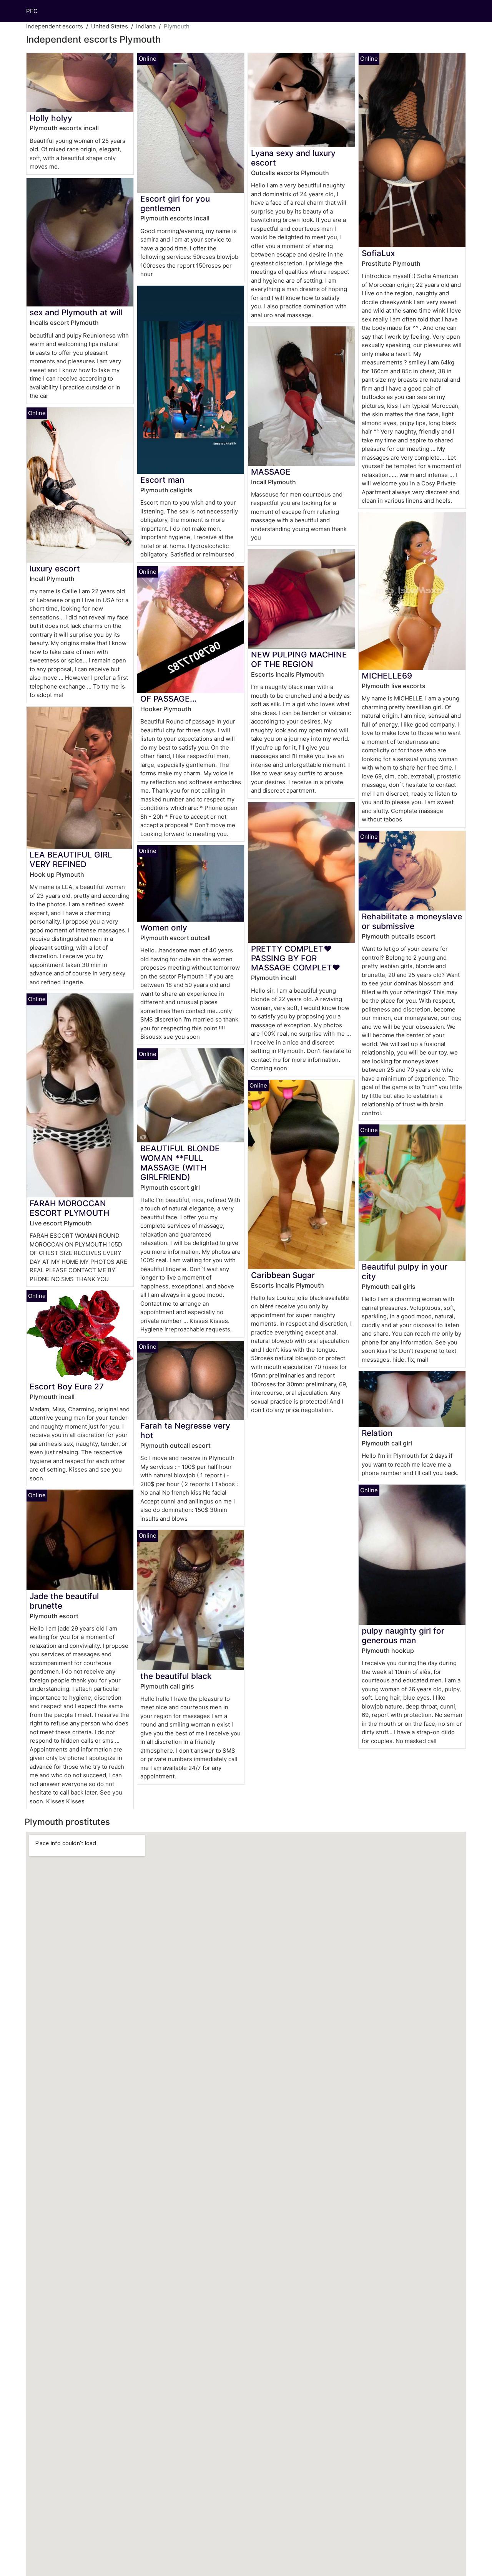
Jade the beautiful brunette (64, 1601)
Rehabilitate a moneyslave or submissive (412, 921)
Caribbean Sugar (283, 1275)
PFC (32, 11)
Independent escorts (55, 26)
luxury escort (55, 569)
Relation (377, 1433)
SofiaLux (378, 253)
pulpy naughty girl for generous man (403, 1636)
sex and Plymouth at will (76, 312)
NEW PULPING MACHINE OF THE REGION (299, 659)
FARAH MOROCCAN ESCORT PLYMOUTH (69, 1208)
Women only (164, 928)
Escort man (162, 480)
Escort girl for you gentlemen (175, 204)
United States (110, 26)
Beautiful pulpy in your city (405, 1271)
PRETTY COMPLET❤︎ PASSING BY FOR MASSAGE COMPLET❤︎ (296, 958)
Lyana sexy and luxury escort (293, 158)
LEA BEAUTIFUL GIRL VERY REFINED (71, 859)
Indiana (146, 26)
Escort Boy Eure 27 (67, 1387)
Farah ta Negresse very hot (185, 1430)
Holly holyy (51, 118)
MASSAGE (271, 472)
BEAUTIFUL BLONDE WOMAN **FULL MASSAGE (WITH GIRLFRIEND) (180, 1163)
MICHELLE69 (387, 676)
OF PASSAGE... (169, 699)
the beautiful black (176, 1676)
